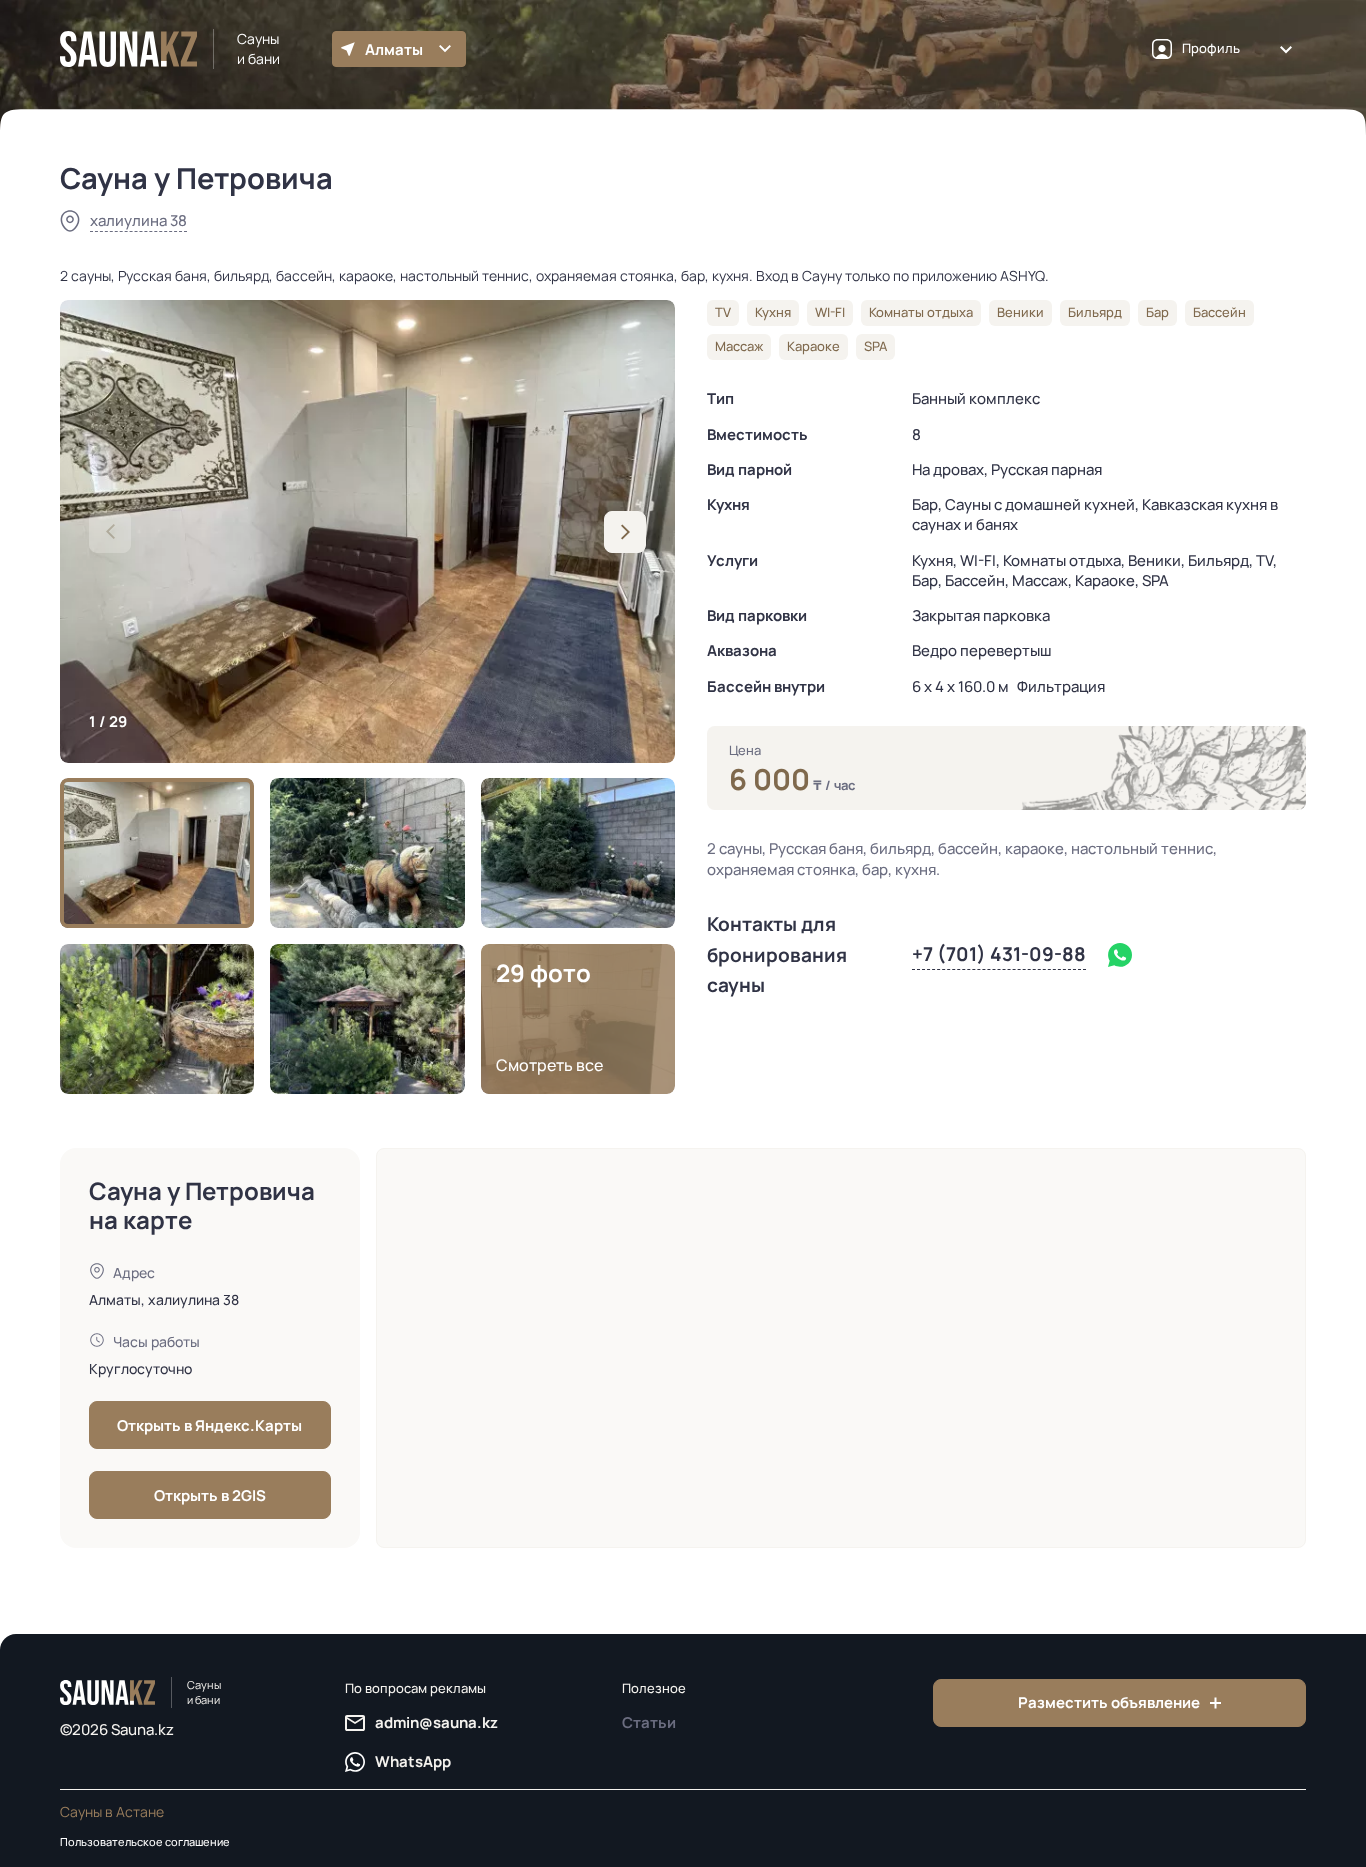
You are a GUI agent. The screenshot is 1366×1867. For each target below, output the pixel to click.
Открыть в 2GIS (210, 1495)
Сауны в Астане (112, 1811)
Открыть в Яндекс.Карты (209, 1425)
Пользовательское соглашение (145, 1841)
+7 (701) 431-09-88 (999, 954)
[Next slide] (625, 532)
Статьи (649, 1722)
